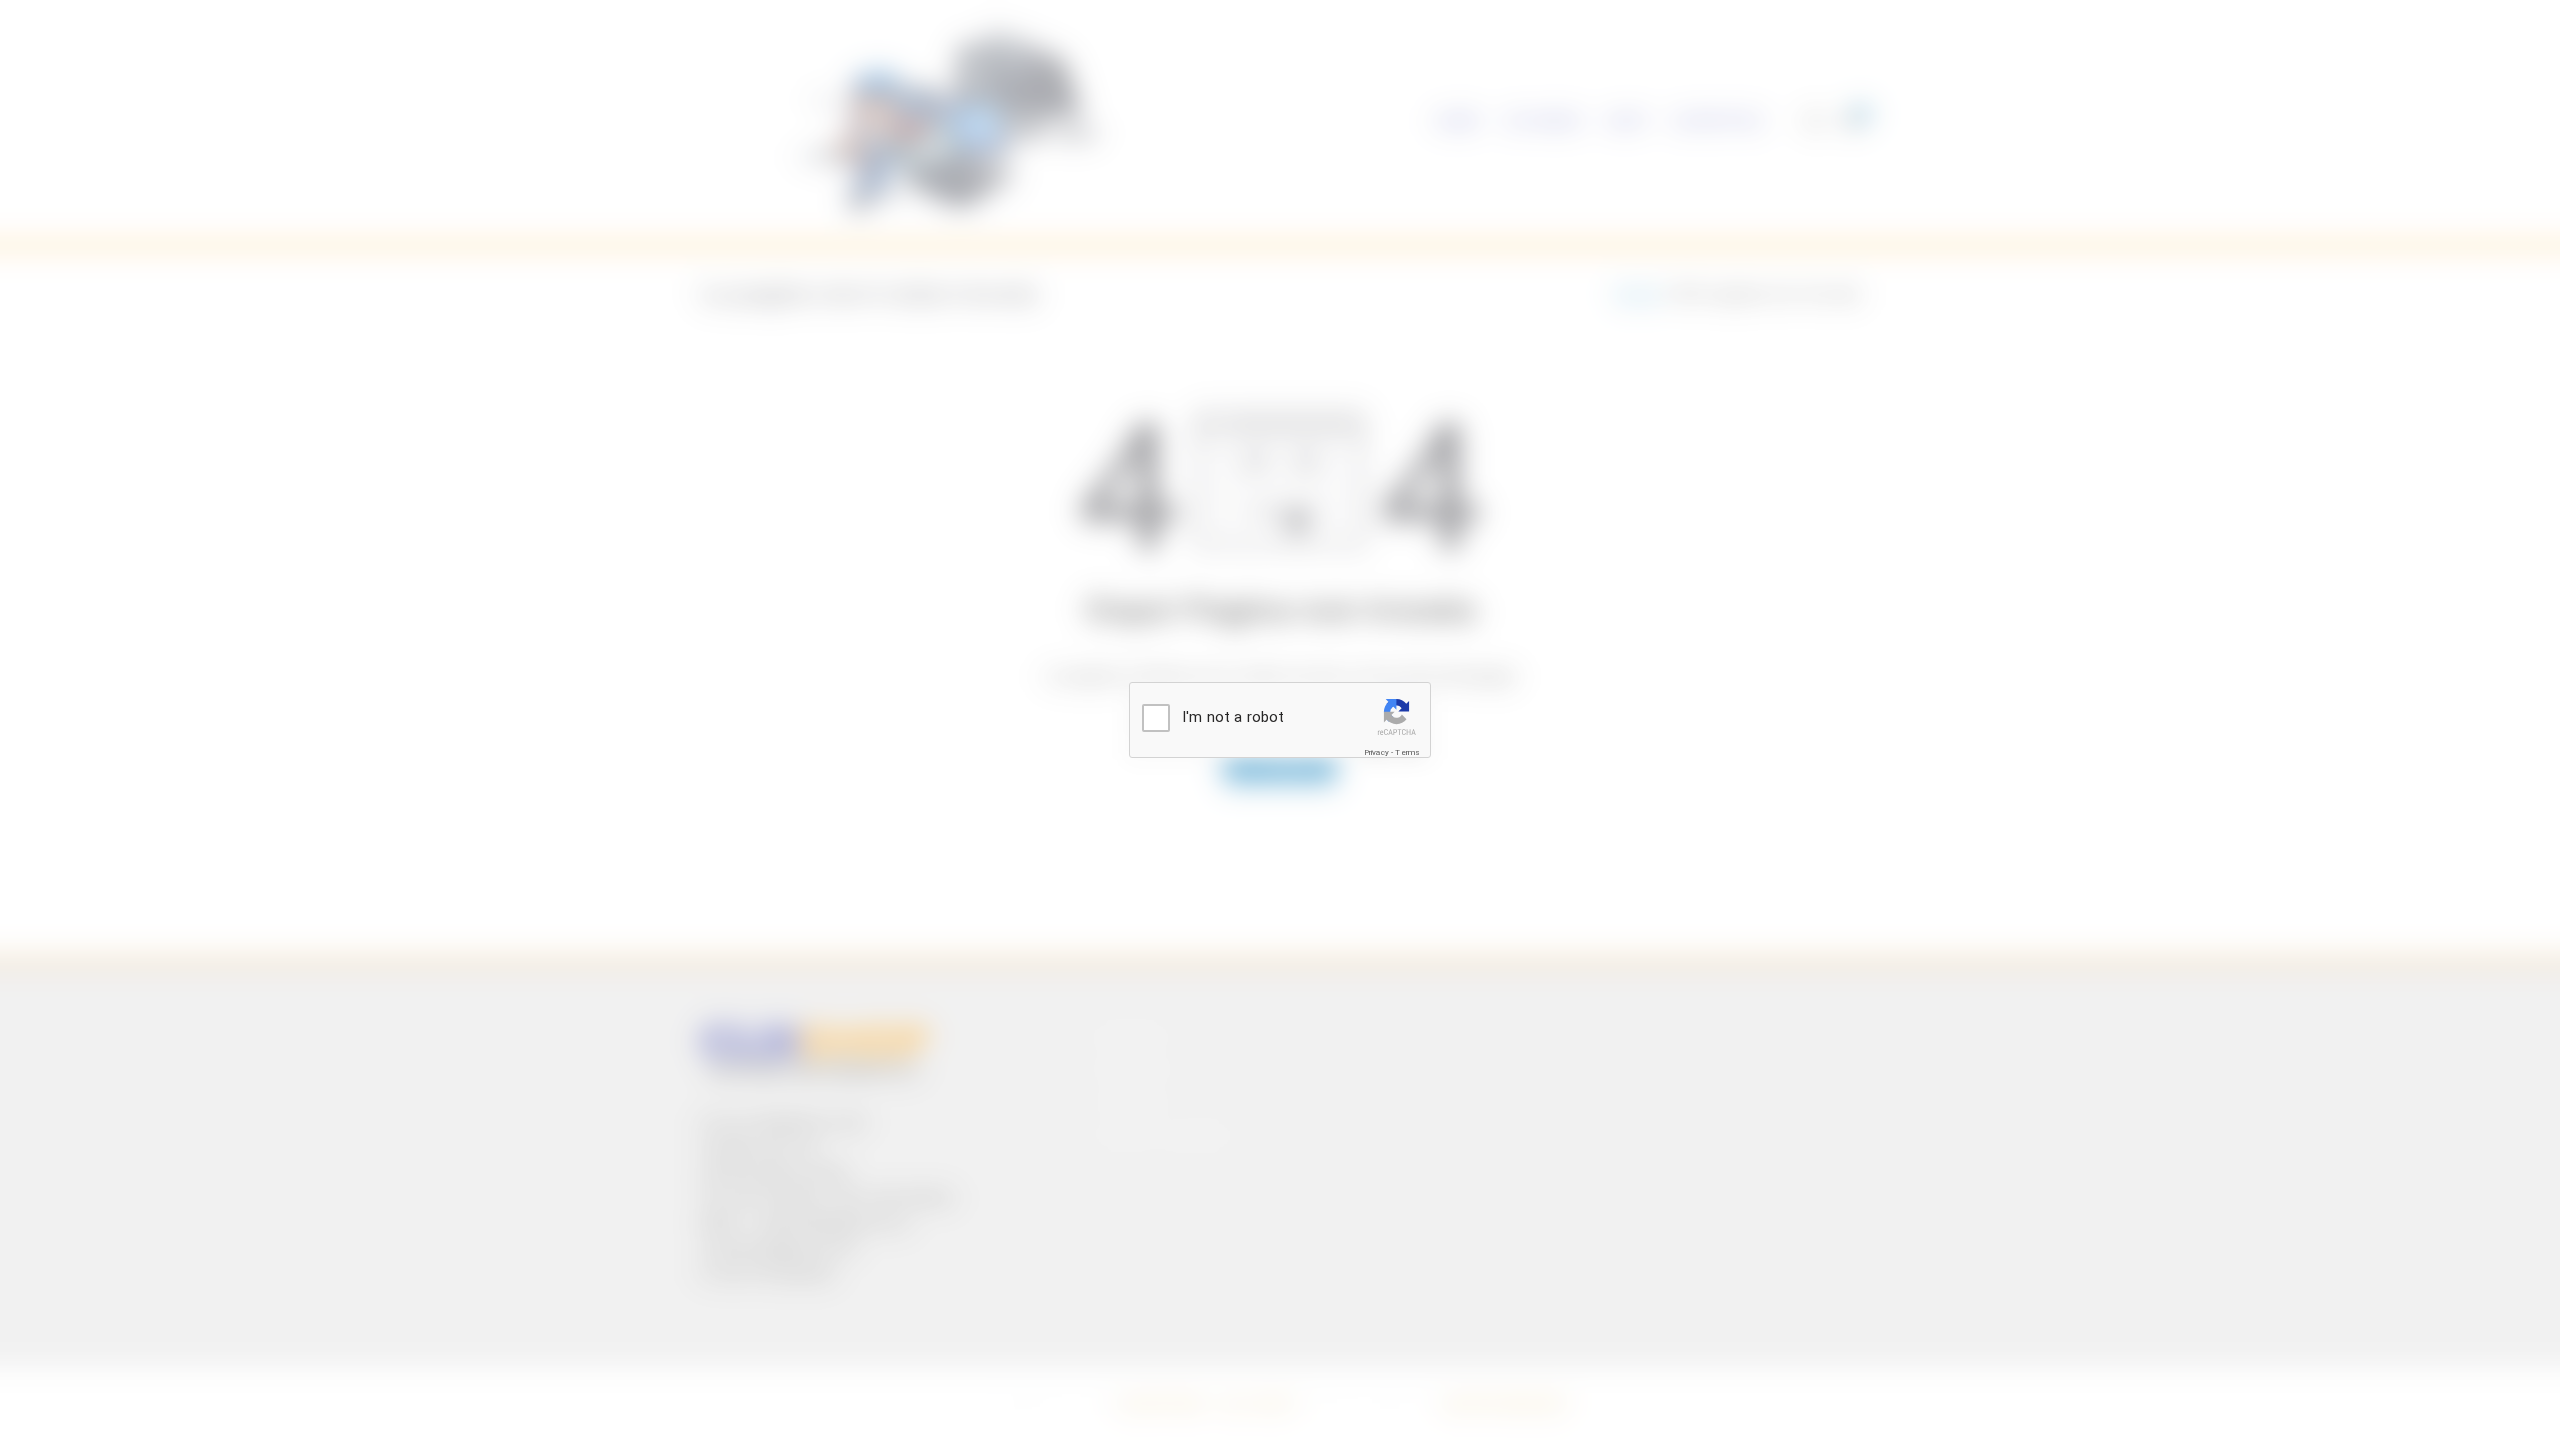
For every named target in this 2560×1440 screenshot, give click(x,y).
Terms (1407, 752)
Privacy (1376, 752)
